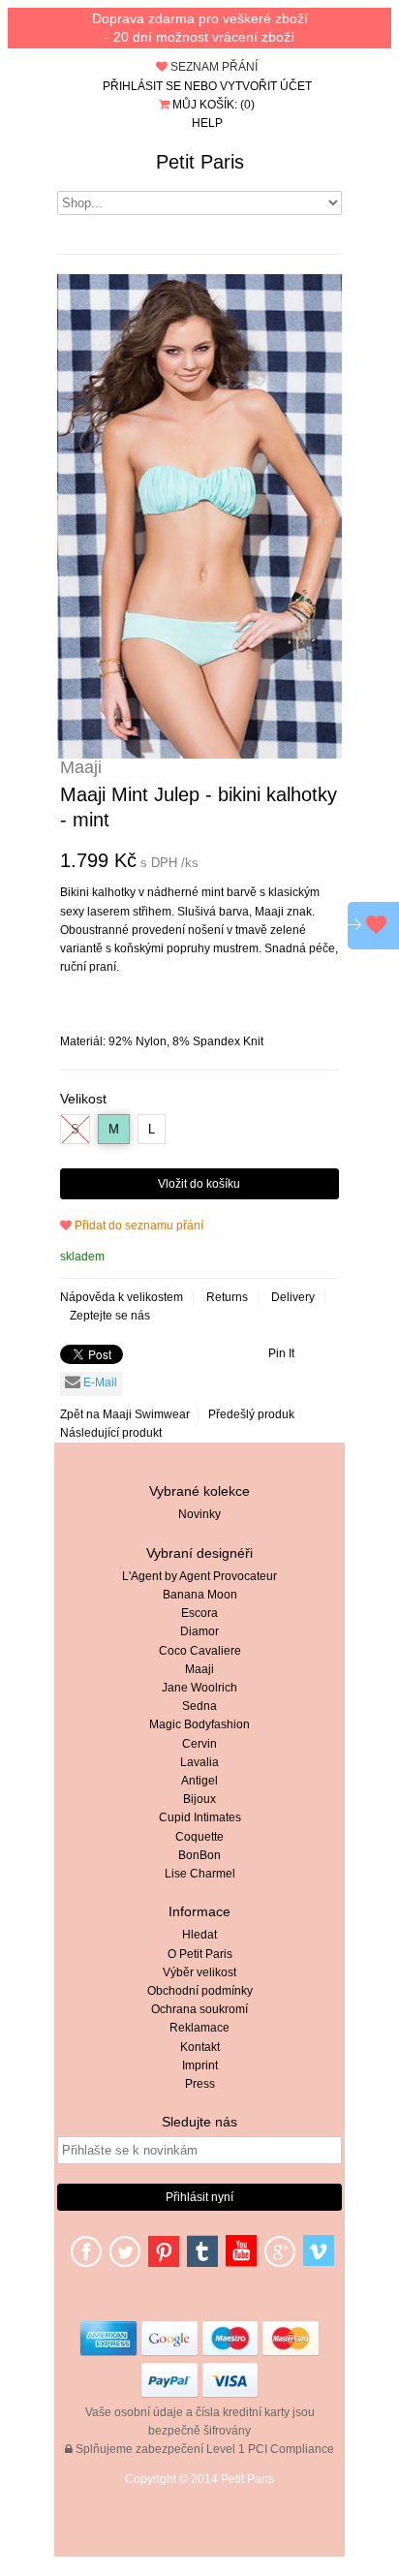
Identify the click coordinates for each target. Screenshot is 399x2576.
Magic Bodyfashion (199, 1724)
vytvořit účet (266, 86)
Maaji (199, 1669)
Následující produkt (111, 1433)
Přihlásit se (142, 86)
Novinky (199, 1514)
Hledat (199, 1935)
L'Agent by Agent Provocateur (199, 1576)
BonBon (199, 1855)
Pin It (281, 1353)
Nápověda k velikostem (122, 1297)
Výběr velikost (199, 1972)
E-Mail (99, 1382)
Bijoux (199, 1799)
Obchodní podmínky (200, 1991)
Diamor (199, 1631)
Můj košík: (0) (212, 105)
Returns (227, 1297)
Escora (199, 1613)
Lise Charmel (200, 1874)
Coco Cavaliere (200, 1651)
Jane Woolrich (199, 1688)
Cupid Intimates (200, 1817)
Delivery (293, 1297)
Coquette (199, 1837)
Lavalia (199, 1762)
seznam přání (213, 67)
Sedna (199, 1706)
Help (207, 123)
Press (200, 2084)
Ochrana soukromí (199, 2009)
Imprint (200, 2065)
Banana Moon (200, 1595)
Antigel (199, 1781)
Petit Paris (200, 162)
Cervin (199, 1744)
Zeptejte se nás (110, 1316)
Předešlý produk (251, 1414)
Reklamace (199, 2028)
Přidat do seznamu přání (138, 1226)
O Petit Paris (200, 1954)
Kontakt (200, 2047)
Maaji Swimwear (146, 1414)
